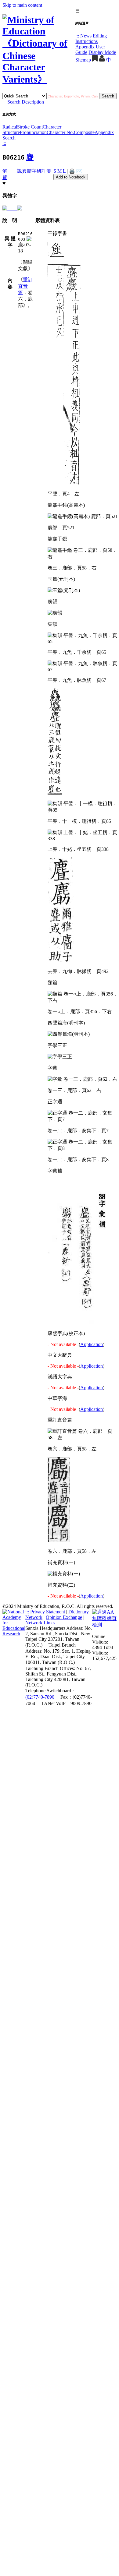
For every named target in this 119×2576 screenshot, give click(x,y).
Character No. (60, 132)
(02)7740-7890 (40, 1697)
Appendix (85, 47)
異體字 (29, 171)
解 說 (12, 171)
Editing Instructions (91, 39)
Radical (10, 127)
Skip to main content (22, 5)
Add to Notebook (71, 177)
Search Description (26, 102)
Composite (84, 132)
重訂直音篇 (25, 286)
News (86, 36)
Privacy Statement (48, 1612)
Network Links (40, 1623)
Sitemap (83, 60)
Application (92, 1344)
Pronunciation (33, 132)
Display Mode (102, 52)
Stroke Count (30, 127)
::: (77, 36)
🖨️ (72, 171)
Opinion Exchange (64, 1617)
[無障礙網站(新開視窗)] (104, 1625)
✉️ (79, 171)
